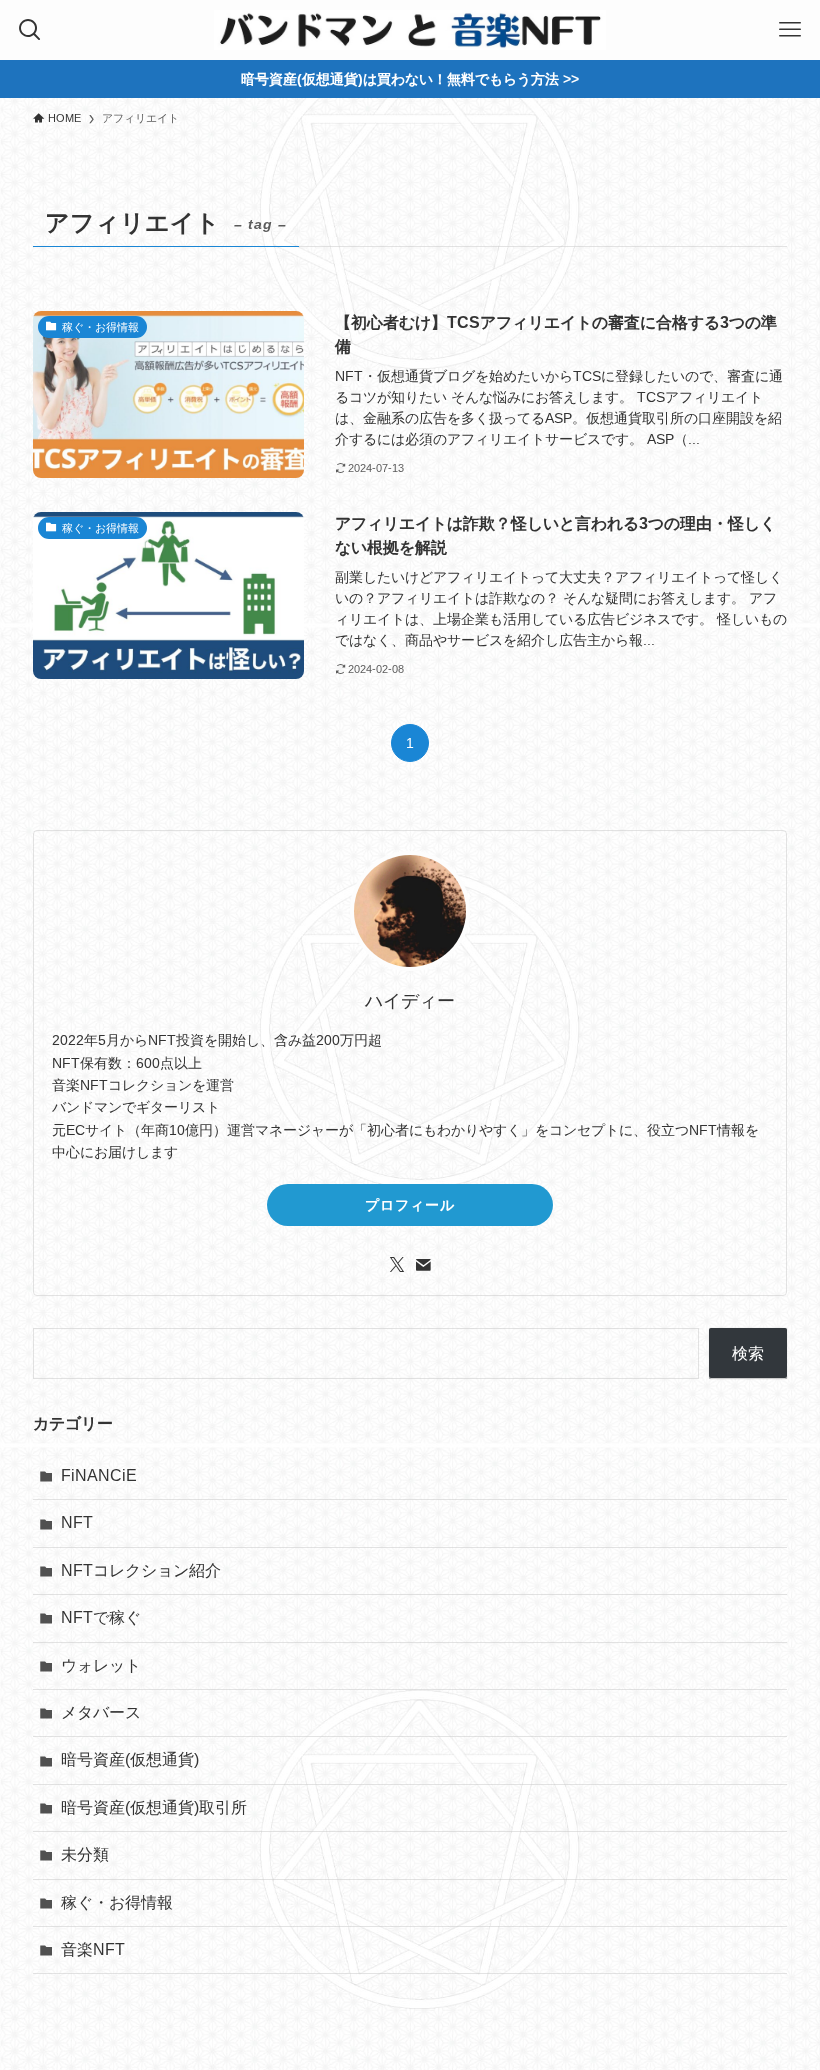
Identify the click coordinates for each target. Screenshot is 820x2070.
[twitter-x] (397, 1265)
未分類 (85, 1854)
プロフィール (410, 1205)
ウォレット (101, 1665)
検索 (748, 1353)
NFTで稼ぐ (101, 1617)
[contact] (423, 1265)
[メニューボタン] (790, 30)
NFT (77, 1522)
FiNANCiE (99, 1475)
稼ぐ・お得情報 (117, 1902)
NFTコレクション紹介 (141, 1570)
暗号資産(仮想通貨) (130, 1759)
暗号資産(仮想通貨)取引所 (154, 1807)
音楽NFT (93, 1949)
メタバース (101, 1712)
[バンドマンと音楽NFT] (409, 30)
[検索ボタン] (30, 30)
